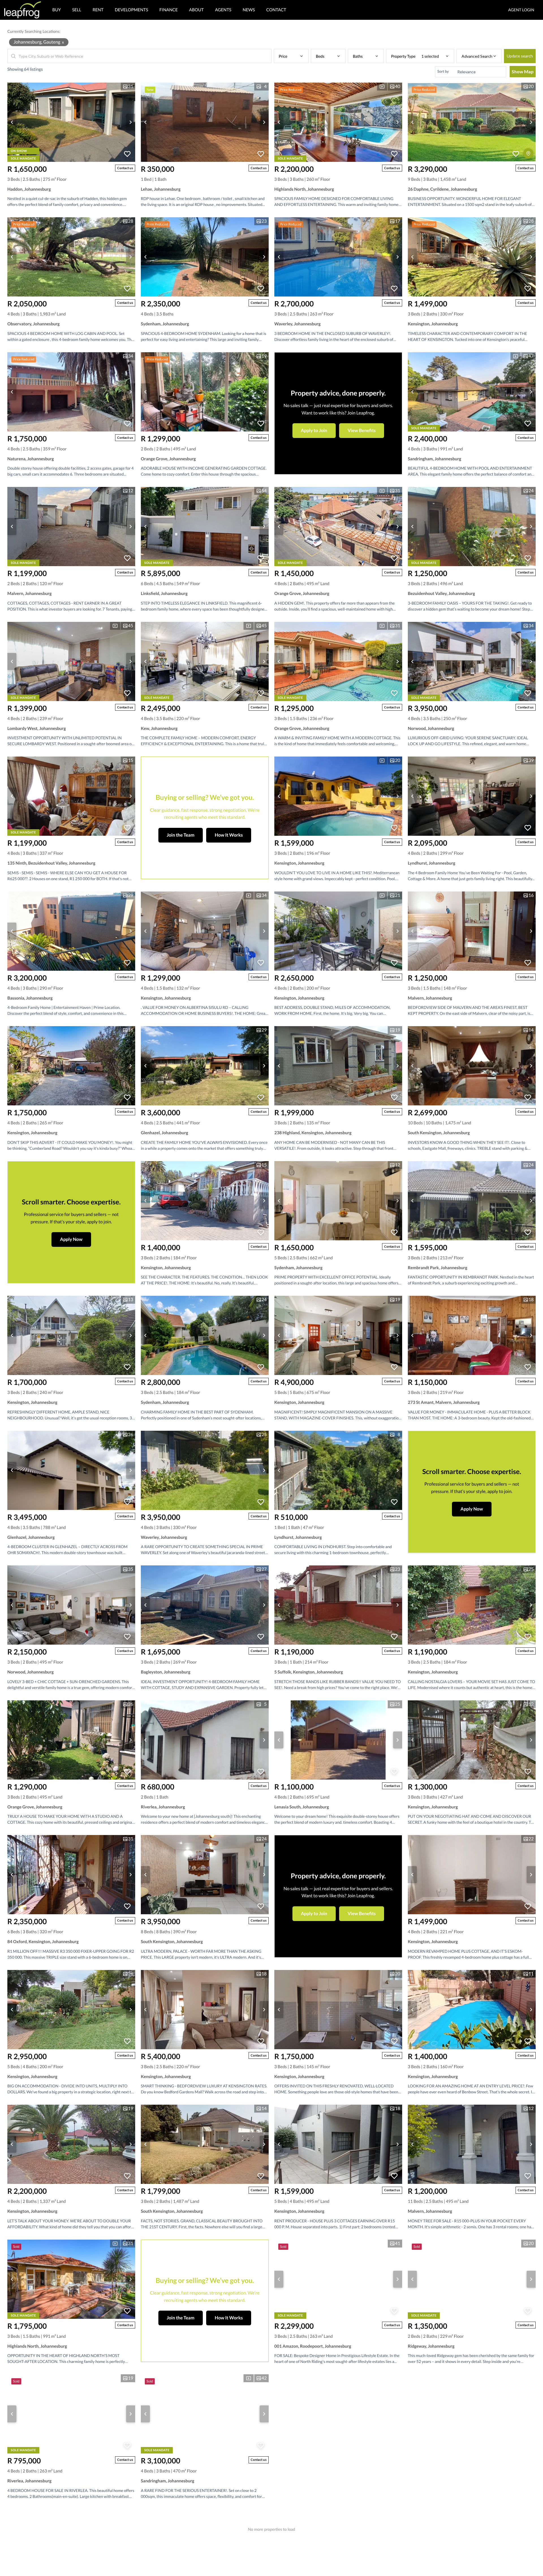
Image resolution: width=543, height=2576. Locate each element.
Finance (169, 10)
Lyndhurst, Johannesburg (432, 863)
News (249, 10)
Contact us (125, 168)
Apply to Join (314, 430)
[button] (291, 56)
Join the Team (181, 835)
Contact (276, 10)
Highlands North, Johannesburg (304, 189)
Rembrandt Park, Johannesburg (438, 1268)
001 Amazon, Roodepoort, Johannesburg (313, 2346)
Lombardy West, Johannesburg (37, 729)
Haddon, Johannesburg (29, 189)
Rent (98, 10)
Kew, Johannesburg (159, 729)
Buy (57, 10)
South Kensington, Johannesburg (439, 1133)
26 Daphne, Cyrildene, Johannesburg (442, 189)
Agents (223, 10)
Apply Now (71, 1239)
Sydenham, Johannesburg (165, 324)
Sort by (443, 71)
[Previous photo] (12, 122)
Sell (77, 10)
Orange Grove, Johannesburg (168, 459)
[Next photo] (131, 122)
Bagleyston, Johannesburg (166, 1672)
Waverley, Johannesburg (298, 324)
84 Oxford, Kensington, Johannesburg (43, 1942)
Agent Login (521, 10)
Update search (520, 56)
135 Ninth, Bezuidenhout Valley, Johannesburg (51, 863)
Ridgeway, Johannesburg (431, 2346)
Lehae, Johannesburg (161, 189)
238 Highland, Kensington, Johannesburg (313, 1133)
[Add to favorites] (127, 154)
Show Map (523, 71)
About (197, 10)
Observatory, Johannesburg (34, 324)
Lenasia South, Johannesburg (302, 1807)
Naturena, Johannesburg (31, 459)
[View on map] (528, 153)
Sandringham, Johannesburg (435, 459)
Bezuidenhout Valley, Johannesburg (441, 594)
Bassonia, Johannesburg (30, 998)
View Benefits (362, 430)
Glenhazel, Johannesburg (164, 1133)
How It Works (229, 835)
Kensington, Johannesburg (433, 324)
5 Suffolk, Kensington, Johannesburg (309, 1672)
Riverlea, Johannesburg (163, 1807)
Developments (132, 10)
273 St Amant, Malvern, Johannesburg (444, 1402)
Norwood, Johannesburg (431, 729)
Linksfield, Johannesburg (164, 594)
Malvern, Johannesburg (30, 594)
